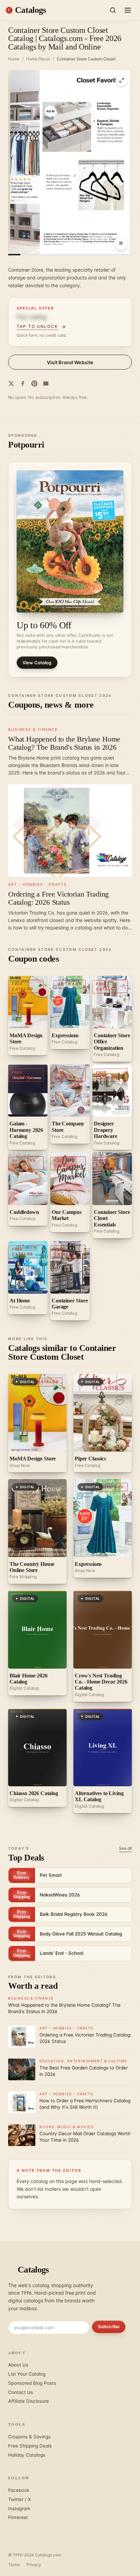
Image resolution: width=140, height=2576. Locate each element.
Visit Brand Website (70, 362)
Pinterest (18, 2517)
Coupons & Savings (29, 2437)
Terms (14, 2565)
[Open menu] (128, 10)
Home (14, 59)
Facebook (19, 2490)
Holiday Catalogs (27, 2455)
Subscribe (109, 2326)
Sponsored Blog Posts (32, 2383)
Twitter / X (20, 2499)
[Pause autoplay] (121, 243)
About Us (18, 2365)
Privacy (34, 2565)
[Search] (113, 10)
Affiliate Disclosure (29, 2401)
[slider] (70, 255)
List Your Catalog (27, 2374)
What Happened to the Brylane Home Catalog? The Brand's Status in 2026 (64, 743)
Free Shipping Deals (30, 2446)
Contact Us (21, 2392)
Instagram (19, 2509)
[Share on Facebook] (23, 384)
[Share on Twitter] (11, 384)
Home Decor (38, 59)
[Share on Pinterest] (34, 384)
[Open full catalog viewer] (122, 80)
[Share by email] (46, 384)
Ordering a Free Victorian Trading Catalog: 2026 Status (58, 898)
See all (125, 1848)
